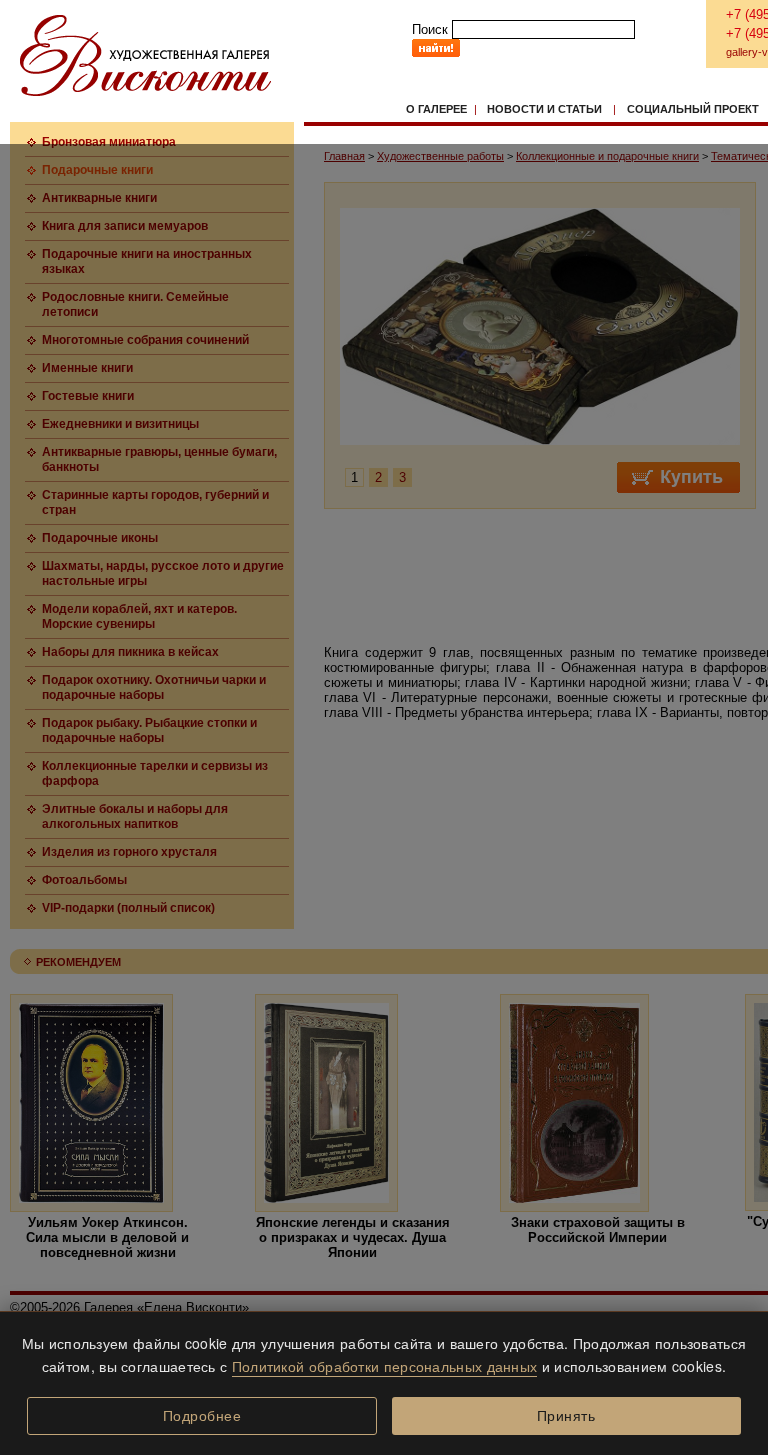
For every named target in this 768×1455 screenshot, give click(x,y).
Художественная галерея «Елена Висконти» (145, 55)
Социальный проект (693, 109)
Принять (566, 1416)
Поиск (430, 29)
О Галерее (436, 109)
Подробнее (202, 1416)
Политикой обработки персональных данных (385, 1366)
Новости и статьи (544, 109)
